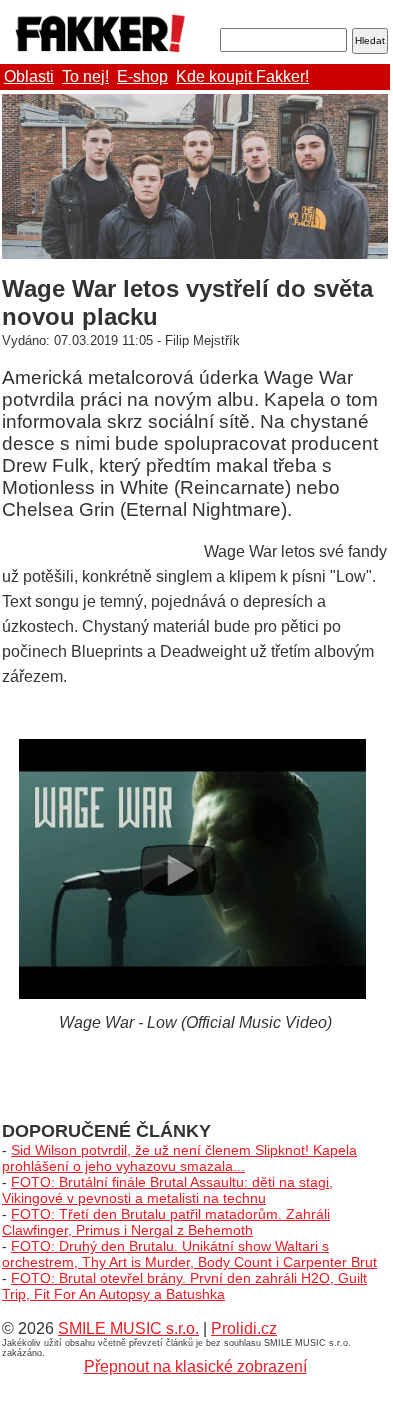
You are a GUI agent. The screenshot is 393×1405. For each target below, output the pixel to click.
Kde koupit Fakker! (242, 76)
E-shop (142, 76)
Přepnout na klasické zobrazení (195, 1366)
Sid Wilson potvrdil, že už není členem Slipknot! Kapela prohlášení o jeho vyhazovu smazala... (179, 1158)
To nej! (85, 76)
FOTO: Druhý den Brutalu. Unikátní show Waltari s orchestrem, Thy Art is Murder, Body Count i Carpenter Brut (189, 1254)
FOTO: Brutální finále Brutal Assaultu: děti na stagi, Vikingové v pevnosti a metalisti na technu (167, 1190)
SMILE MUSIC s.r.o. (128, 1328)
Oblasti (29, 76)
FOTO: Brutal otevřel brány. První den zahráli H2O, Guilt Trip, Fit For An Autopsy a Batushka (184, 1286)
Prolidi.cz (244, 1328)
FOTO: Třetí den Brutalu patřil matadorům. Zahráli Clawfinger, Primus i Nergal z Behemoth (166, 1222)
